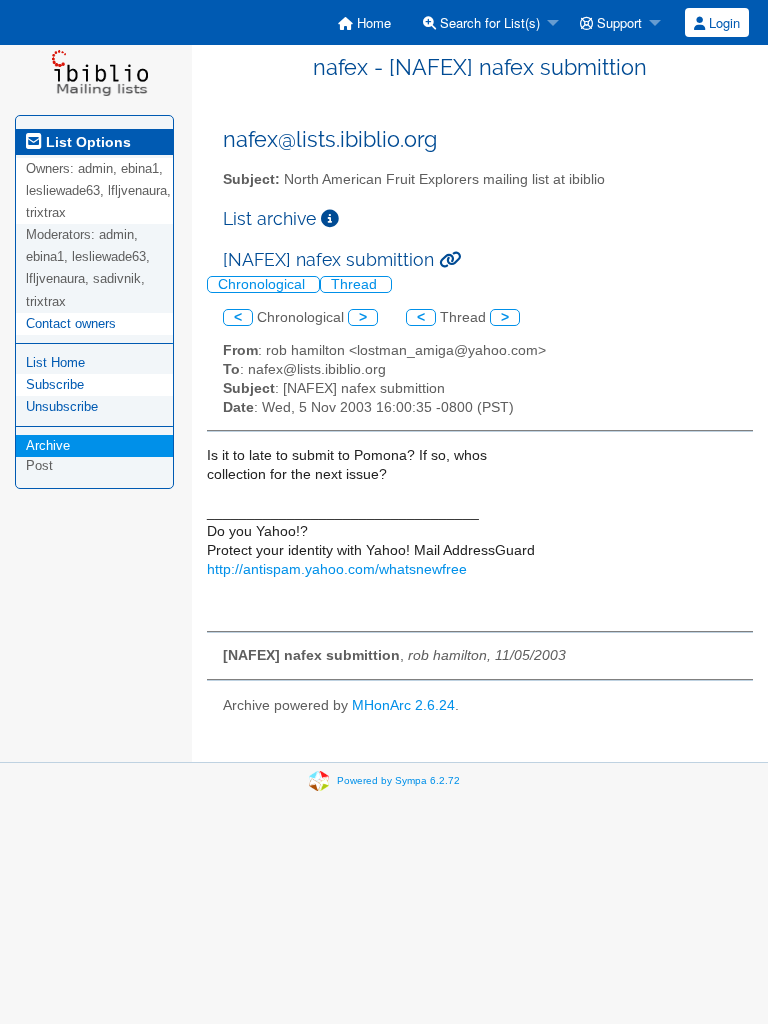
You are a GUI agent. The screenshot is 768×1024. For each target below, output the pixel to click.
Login (722, 22)
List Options (86, 142)
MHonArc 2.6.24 (403, 705)
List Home (55, 362)
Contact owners (71, 323)
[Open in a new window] (330, 218)
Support (617, 22)
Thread (356, 284)
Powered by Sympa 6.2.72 (398, 780)
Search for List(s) (488, 22)
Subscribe (55, 384)
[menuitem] (364, 22)
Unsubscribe (62, 406)
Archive (48, 445)
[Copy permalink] (450, 259)
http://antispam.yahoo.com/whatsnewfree (337, 569)
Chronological (263, 284)
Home (372, 22)
